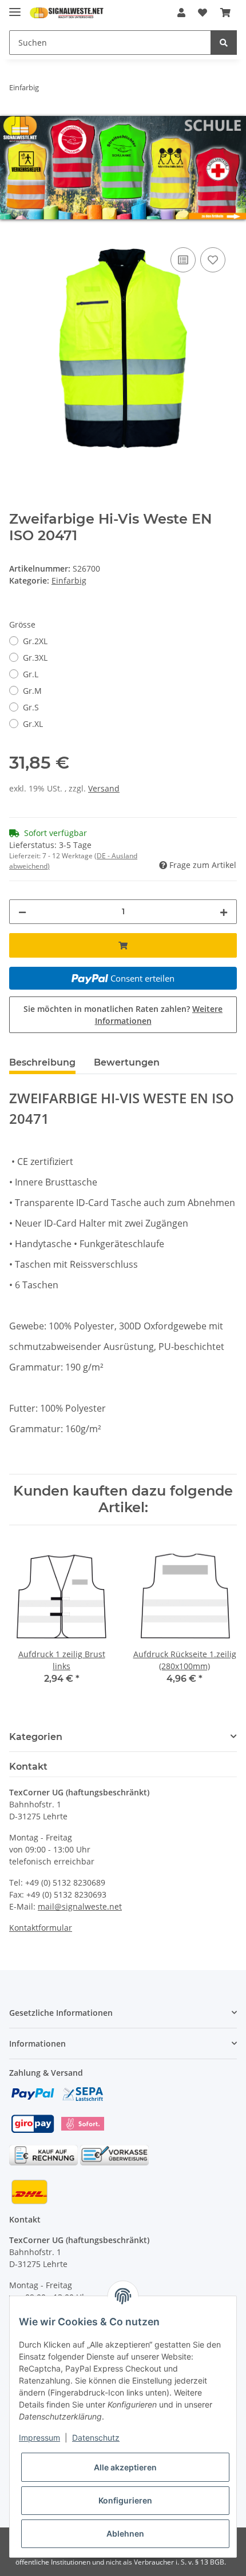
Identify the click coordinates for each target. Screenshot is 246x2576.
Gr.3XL (35, 658)
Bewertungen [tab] (127, 1062)
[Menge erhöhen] (224, 912)
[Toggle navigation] (15, 7)
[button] (181, 13)
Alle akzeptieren (125, 2467)
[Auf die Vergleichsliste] (183, 260)
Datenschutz (96, 2438)
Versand (104, 788)
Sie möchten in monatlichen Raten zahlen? (123, 1015)
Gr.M (32, 691)
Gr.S (31, 707)
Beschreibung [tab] (42, 1062)
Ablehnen (125, 2533)
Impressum (39, 2438)
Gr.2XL (35, 641)
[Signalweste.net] (67, 13)
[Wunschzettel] (203, 13)
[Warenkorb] (225, 13)
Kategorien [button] (36, 1737)
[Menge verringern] (22, 912)
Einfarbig (69, 580)
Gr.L (31, 674)
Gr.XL (33, 724)
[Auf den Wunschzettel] (213, 260)
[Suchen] (224, 43)
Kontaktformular (41, 1928)
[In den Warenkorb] (18, 232)
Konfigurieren (125, 2500)
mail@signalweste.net (80, 1906)
